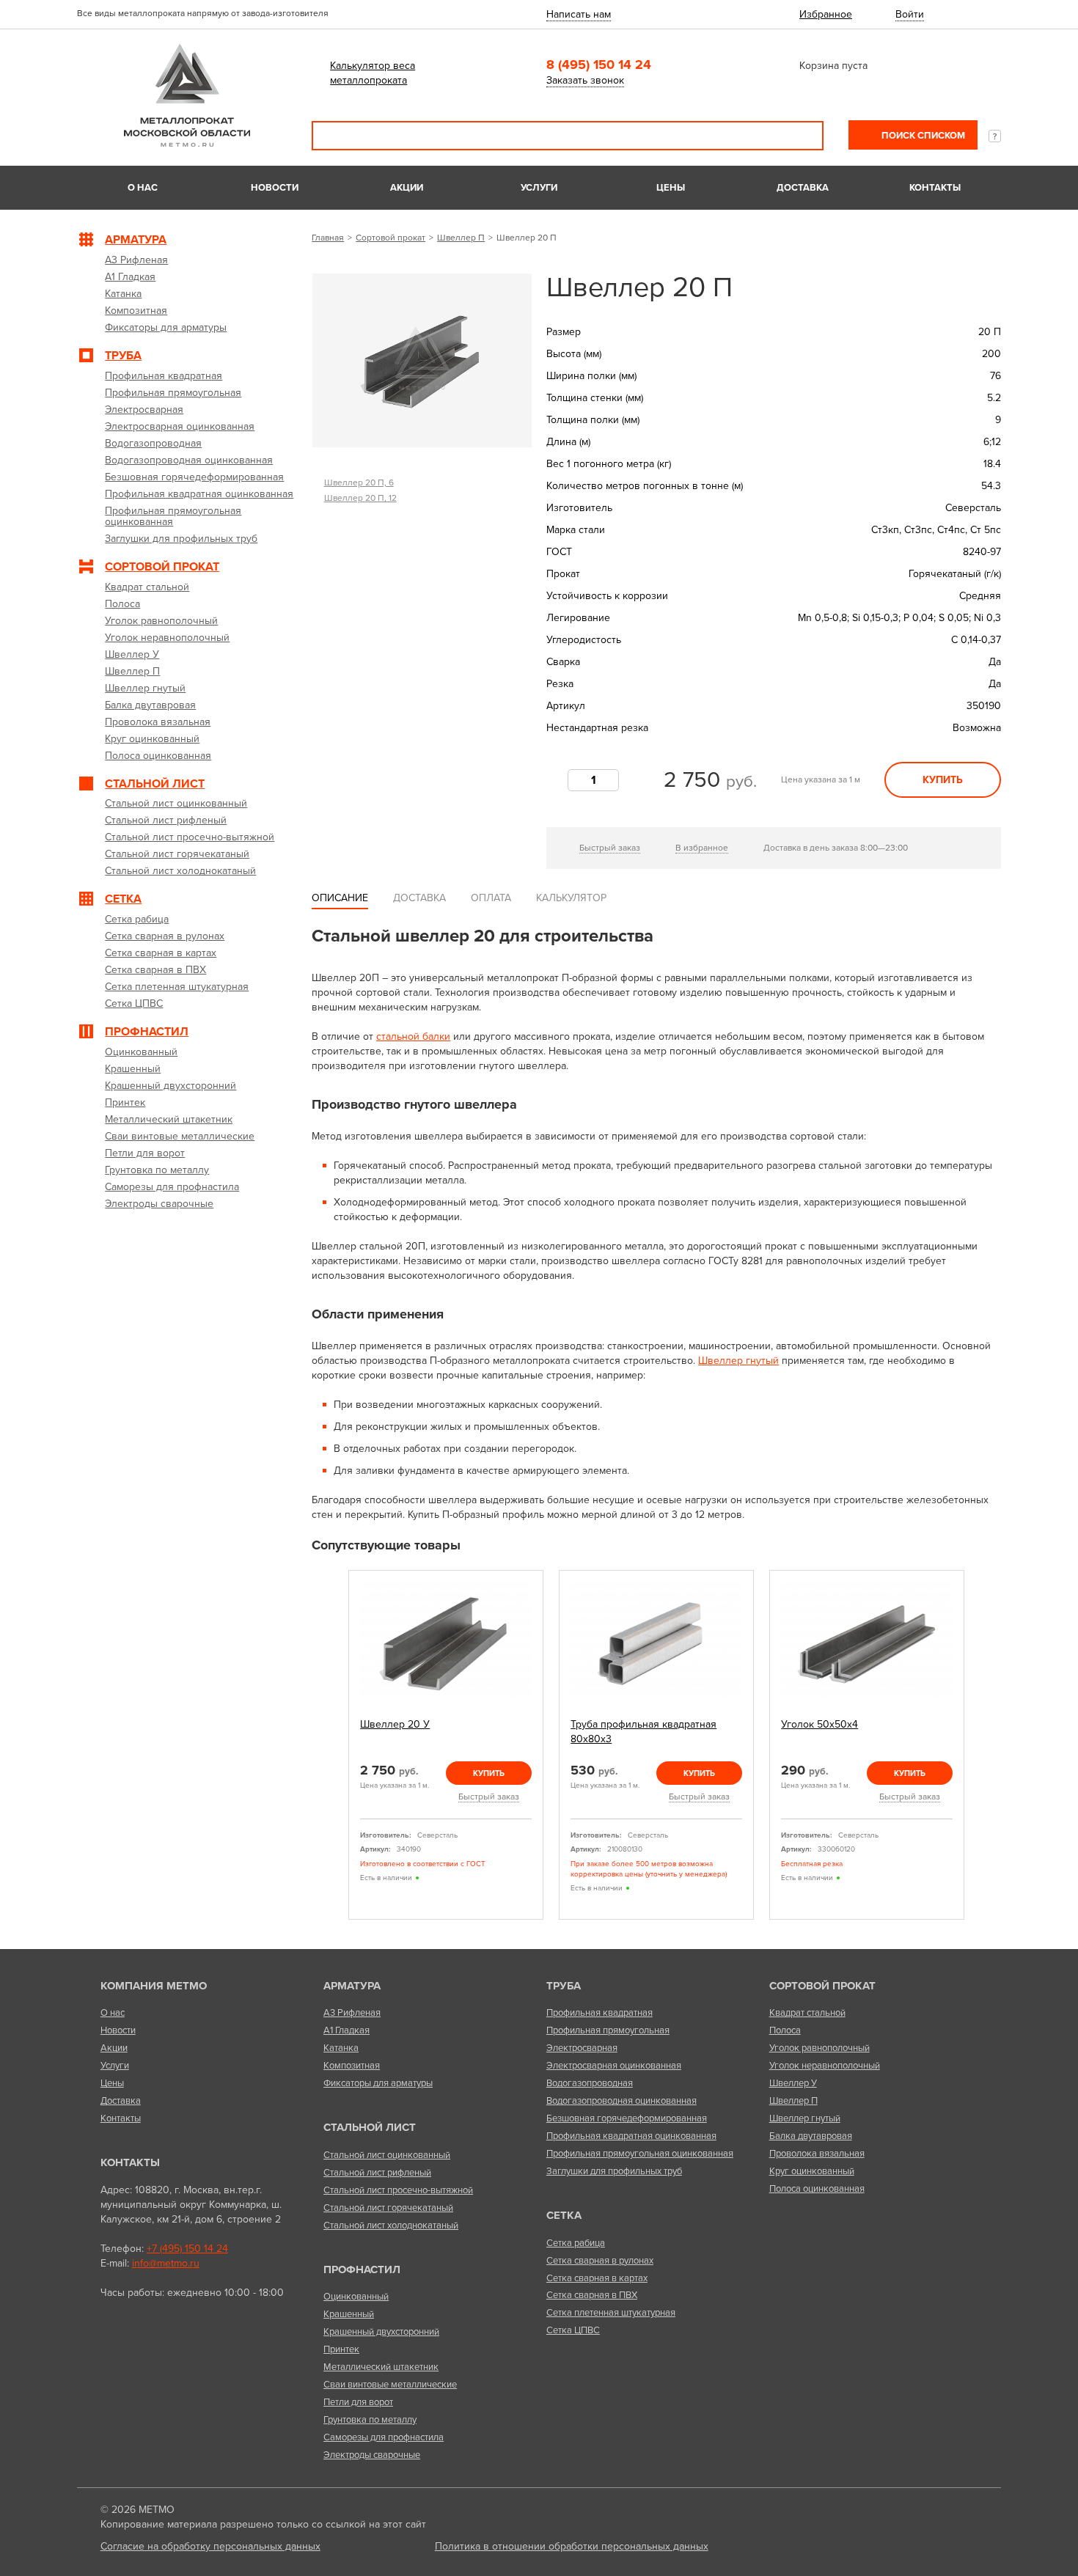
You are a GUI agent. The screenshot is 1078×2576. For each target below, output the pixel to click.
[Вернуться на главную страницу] (187, 143)
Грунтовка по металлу (370, 2420)
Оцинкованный (356, 2297)
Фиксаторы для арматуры (378, 2083)
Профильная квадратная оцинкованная (631, 2136)
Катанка (341, 2048)
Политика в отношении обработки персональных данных (572, 2546)
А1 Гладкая (346, 2030)
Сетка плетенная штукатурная (611, 2313)
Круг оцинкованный (812, 2171)
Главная (328, 238)
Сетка (564, 2215)
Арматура (352, 1986)
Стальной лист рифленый (377, 2173)
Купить (943, 780)
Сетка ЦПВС (573, 2330)
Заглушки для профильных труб (614, 2171)
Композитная (352, 2066)
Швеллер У (793, 2083)
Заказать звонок (585, 80)
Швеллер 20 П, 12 (360, 498)
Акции (407, 188)
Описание (340, 898)
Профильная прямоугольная (608, 2030)
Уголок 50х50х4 (819, 1724)
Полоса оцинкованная (817, 2189)
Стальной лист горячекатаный (388, 2208)
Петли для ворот (358, 2402)
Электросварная (582, 2048)
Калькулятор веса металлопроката (373, 73)
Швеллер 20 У (395, 1724)
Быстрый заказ (610, 848)
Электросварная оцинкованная (614, 2066)
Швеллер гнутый (738, 1361)
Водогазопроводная (590, 2083)
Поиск (802, 136)
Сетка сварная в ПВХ (592, 2295)
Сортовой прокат (390, 238)
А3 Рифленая (352, 2013)
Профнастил (362, 2269)
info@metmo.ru (166, 2263)
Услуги (539, 188)
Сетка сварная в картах (597, 2278)
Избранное (826, 14)
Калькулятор (571, 898)
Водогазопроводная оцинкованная (621, 2101)
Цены (671, 188)
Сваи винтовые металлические (390, 2385)
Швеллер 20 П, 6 (359, 482)
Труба (564, 1986)
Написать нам (579, 14)
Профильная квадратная (599, 2013)
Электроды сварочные (372, 2455)
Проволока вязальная (817, 2154)
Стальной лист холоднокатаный (391, 2225)
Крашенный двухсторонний (381, 2332)
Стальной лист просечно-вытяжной (398, 2190)
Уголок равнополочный (819, 2048)
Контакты (935, 188)
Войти (910, 14)
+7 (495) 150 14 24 (187, 2249)
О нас (143, 188)
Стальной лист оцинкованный (387, 2155)
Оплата (491, 898)
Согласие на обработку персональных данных (210, 2546)
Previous (331, 1746)
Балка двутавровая (811, 2136)
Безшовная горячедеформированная (627, 2118)
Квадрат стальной (807, 2013)
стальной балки (413, 1036)
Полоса (785, 2030)
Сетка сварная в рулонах (600, 2261)
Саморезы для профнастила (384, 2437)
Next (981, 1746)
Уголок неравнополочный (825, 2066)
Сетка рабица (576, 2243)
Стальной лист (370, 2127)
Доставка (803, 188)
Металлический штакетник (381, 2367)
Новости (275, 188)
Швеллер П (461, 238)
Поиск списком (922, 136)
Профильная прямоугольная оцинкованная (640, 2154)
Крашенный (349, 2314)
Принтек (341, 2349)
